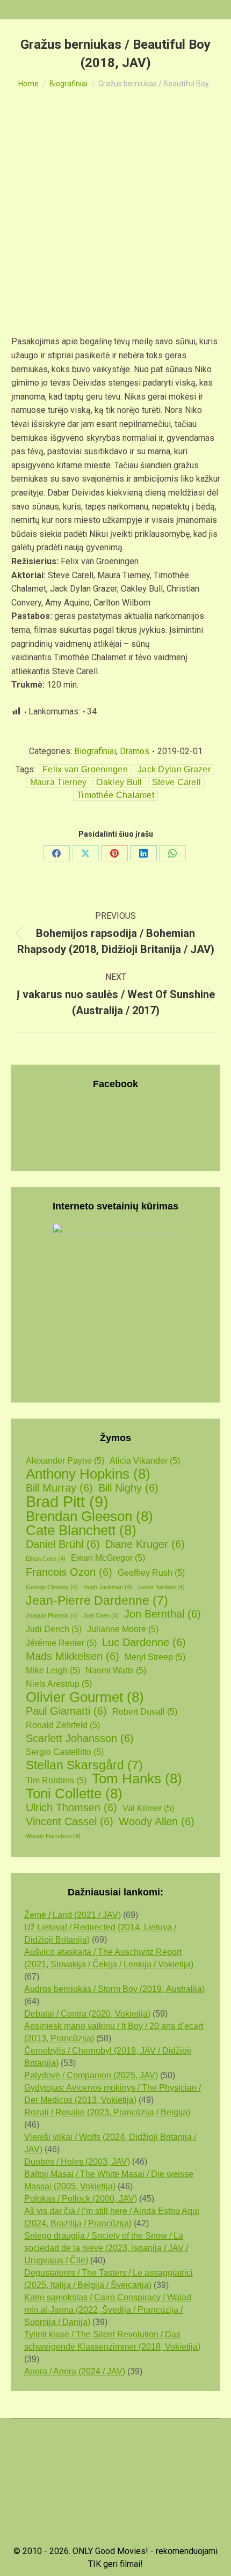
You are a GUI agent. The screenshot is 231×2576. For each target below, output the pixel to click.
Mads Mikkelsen (73, 1656)
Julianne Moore (123, 1629)
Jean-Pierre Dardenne (97, 1601)
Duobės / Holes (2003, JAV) (77, 2162)
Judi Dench (54, 1629)
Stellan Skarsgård (84, 1765)
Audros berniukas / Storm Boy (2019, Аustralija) (114, 1989)
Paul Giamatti (66, 1711)
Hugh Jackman (108, 1587)
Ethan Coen (46, 1559)
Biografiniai (95, 751)
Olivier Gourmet (85, 1697)
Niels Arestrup (59, 1684)
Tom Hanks (137, 1779)
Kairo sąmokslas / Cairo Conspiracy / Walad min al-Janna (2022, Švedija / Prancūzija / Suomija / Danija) (108, 2310)
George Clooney (52, 1587)
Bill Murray (59, 1488)
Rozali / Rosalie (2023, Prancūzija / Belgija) (107, 2112)
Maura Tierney (59, 782)
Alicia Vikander (145, 1461)
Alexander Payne (65, 1461)
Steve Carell (177, 782)
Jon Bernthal (163, 1614)
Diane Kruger (145, 1544)
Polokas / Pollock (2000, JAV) (81, 2199)
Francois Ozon (69, 1572)
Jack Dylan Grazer (174, 769)
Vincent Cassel (70, 1821)
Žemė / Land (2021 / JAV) (73, 1915)
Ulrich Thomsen (71, 1807)
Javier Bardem (161, 1587)
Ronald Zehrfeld (63, 1725)
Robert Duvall (145, 1712)
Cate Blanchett (81, 1530)
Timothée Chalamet (115, 795)
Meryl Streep (155, 1657)
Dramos (135, 751)
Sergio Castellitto (65, 1752)
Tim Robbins (56, 1780)
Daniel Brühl (63, 1544)
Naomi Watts (116, 1670)
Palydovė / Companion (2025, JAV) (91, 2075)
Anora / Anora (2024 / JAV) (75, 2371)
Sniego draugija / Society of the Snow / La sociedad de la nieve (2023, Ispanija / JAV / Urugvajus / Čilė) (106, 2248)
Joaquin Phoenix (52, 1615)
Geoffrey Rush (151, 1573)
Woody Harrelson (53, 1836)
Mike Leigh (53, 1670)
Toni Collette (74, 1794)
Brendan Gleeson (89, 1516)
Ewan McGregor (108, 1558)
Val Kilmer (148, 1808)
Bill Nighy (128, 1488)
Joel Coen (101, 1615)
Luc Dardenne (144, 1642)
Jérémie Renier (61, 1643)
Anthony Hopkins (88, 1474)
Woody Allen (157, 1821)
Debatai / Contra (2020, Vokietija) (87, 2014)
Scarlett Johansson (80, 1738)
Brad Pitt (67, 1501)
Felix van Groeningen (85, 769)
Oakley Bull (119, 782)
